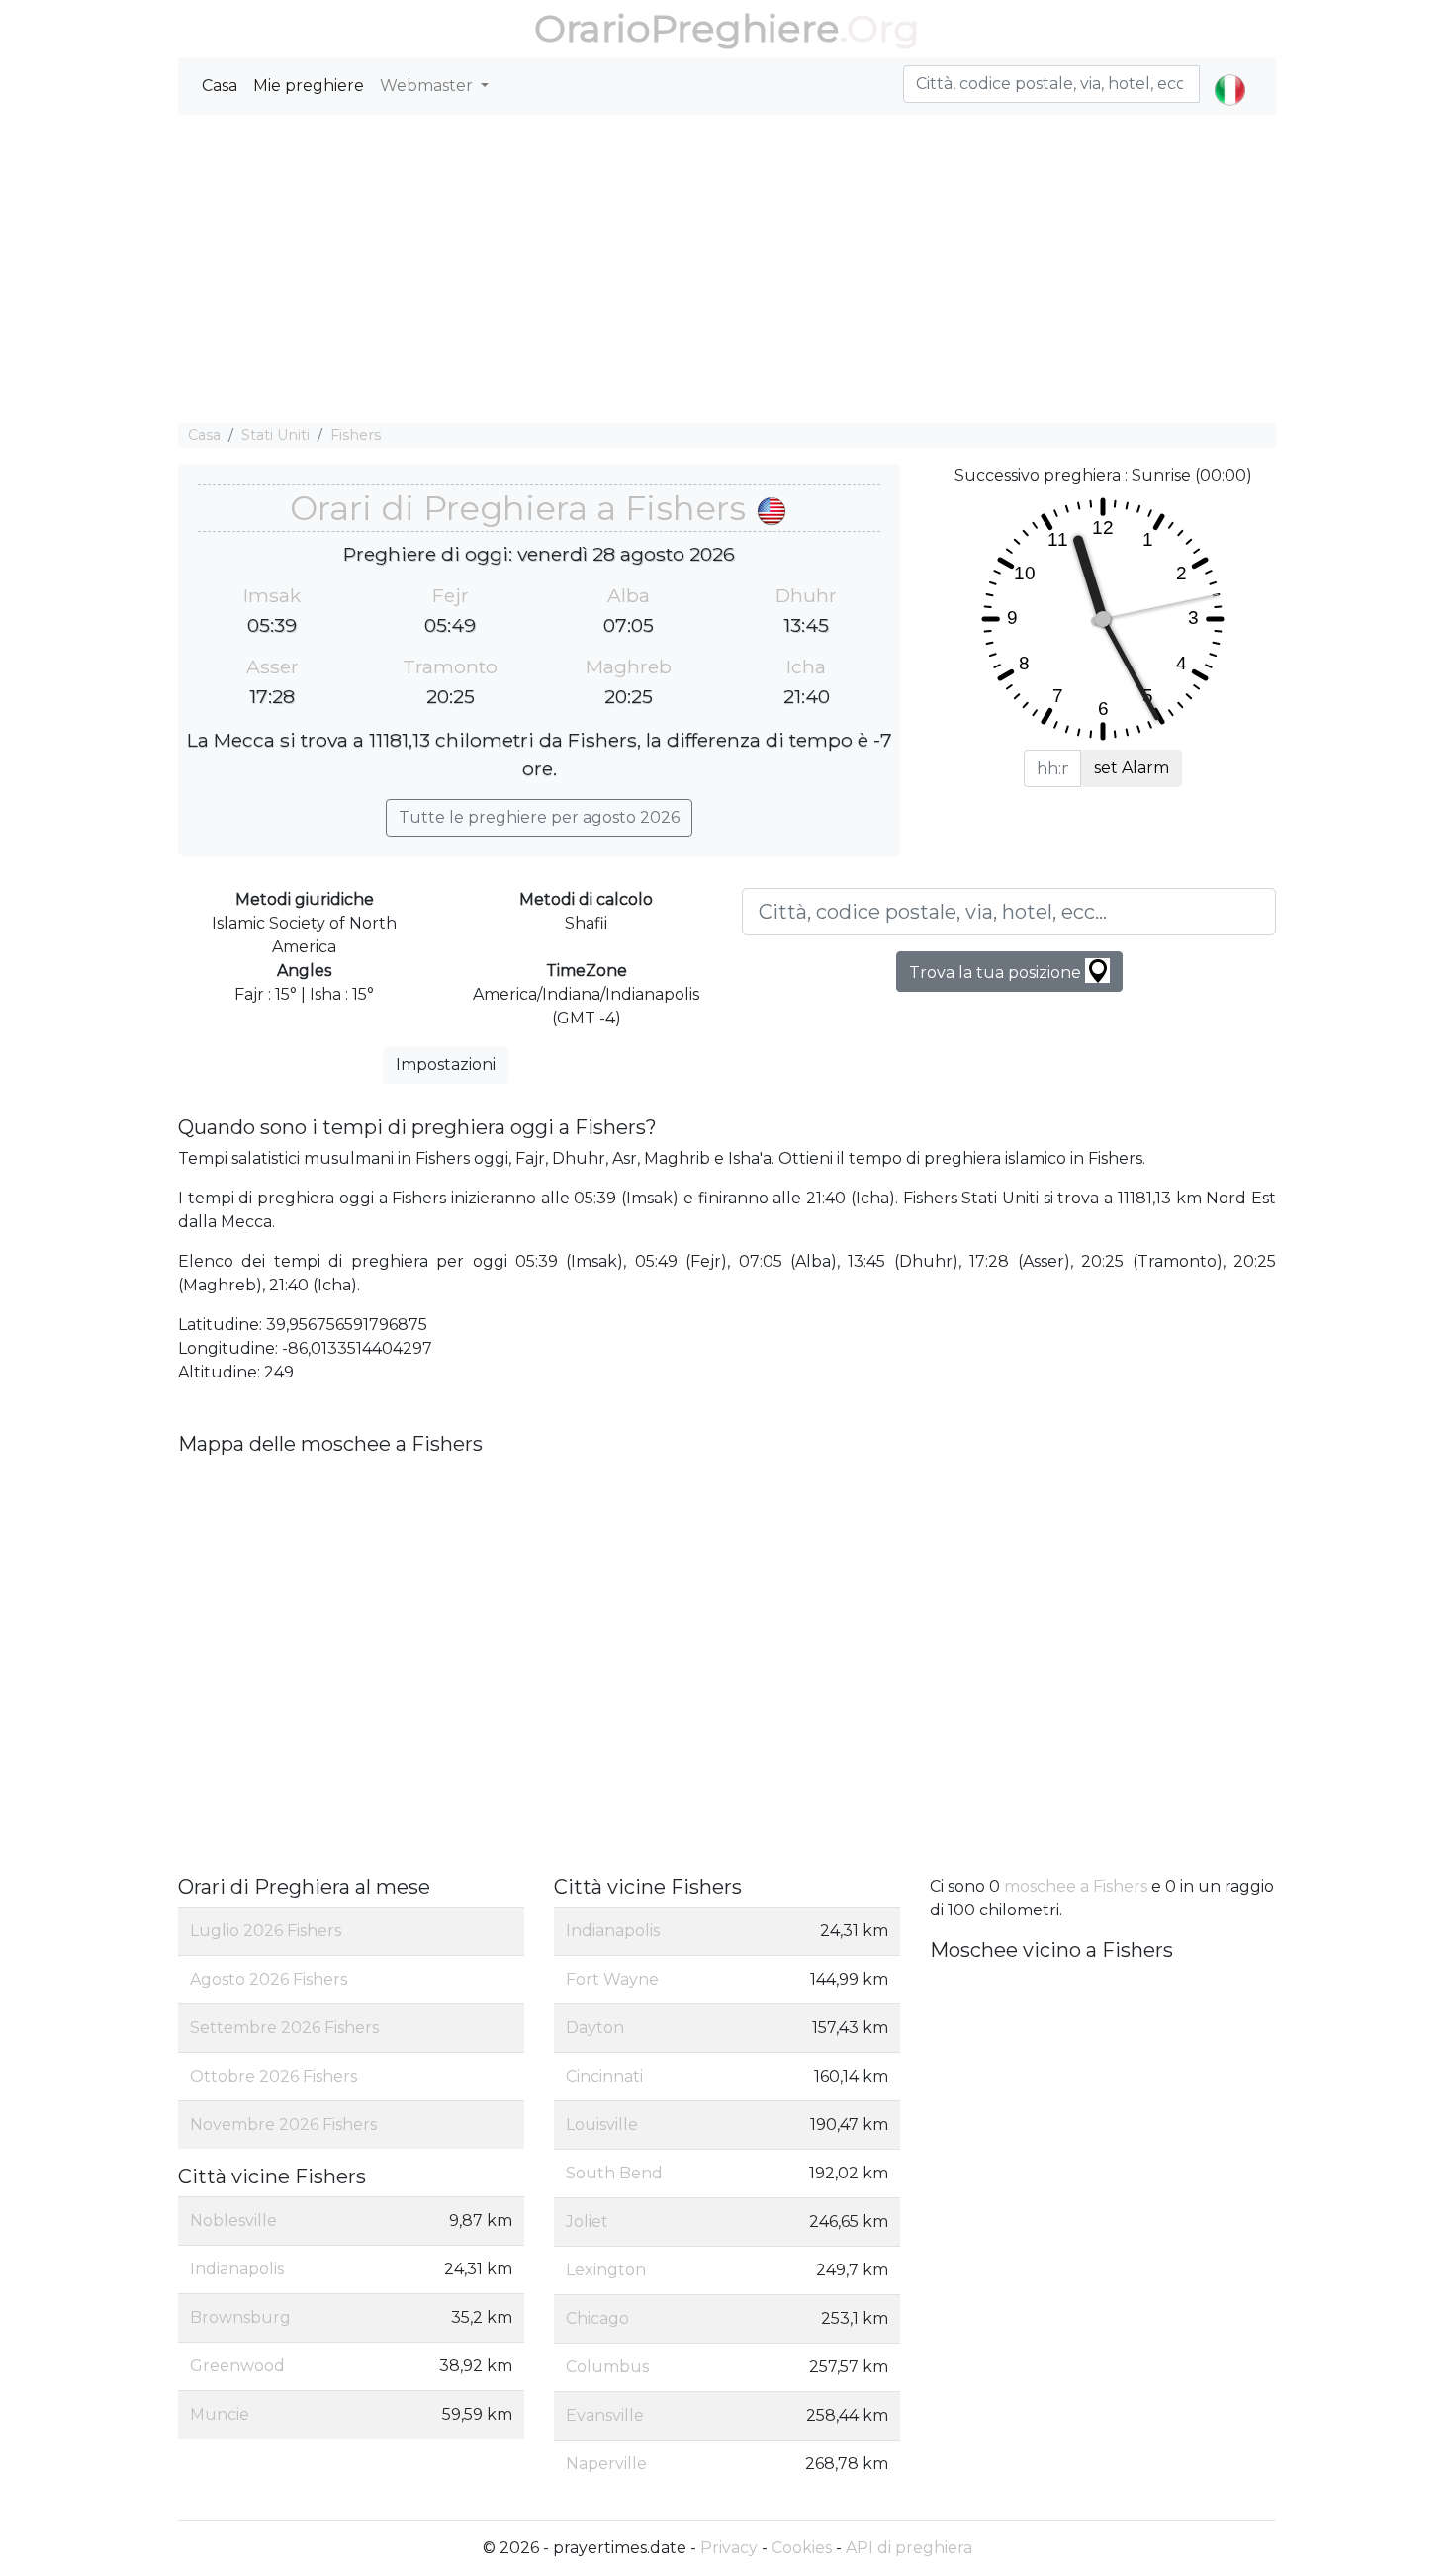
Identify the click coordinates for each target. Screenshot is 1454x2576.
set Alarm (1132, 768)
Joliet (587, 2221)
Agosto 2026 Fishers (269, 1979)
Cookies (802, 2548)
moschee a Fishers (1076, 1886)
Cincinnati (604, 2076)
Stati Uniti (275, 435)
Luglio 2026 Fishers (266, 1931)
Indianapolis (237, 2269)
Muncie (220, 2414)
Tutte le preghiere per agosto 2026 (539, 817)
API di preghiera (909, 2548)
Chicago (597, 2318)
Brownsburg (240, 2317)
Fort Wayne (612, 1979)
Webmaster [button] (428, 86)
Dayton (595, 2028)
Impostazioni (446, 1065)
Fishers (356, 435)
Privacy (729, 2548)
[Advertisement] (727, 269)
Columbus (607, 2367)
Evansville (605, 2415)
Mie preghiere (309, 86)
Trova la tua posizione (997, 973)
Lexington (606, 2270)
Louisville (602, 2125)
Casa (220, 86)
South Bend (614, 2173)
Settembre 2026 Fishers (284, 2028)
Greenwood (237, 2366)
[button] (1230, 73)
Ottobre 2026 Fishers (273, 2076)
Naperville (606, 2464)
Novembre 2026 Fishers (283, 2125)
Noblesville (233, 2221)
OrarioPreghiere (687, 28)
